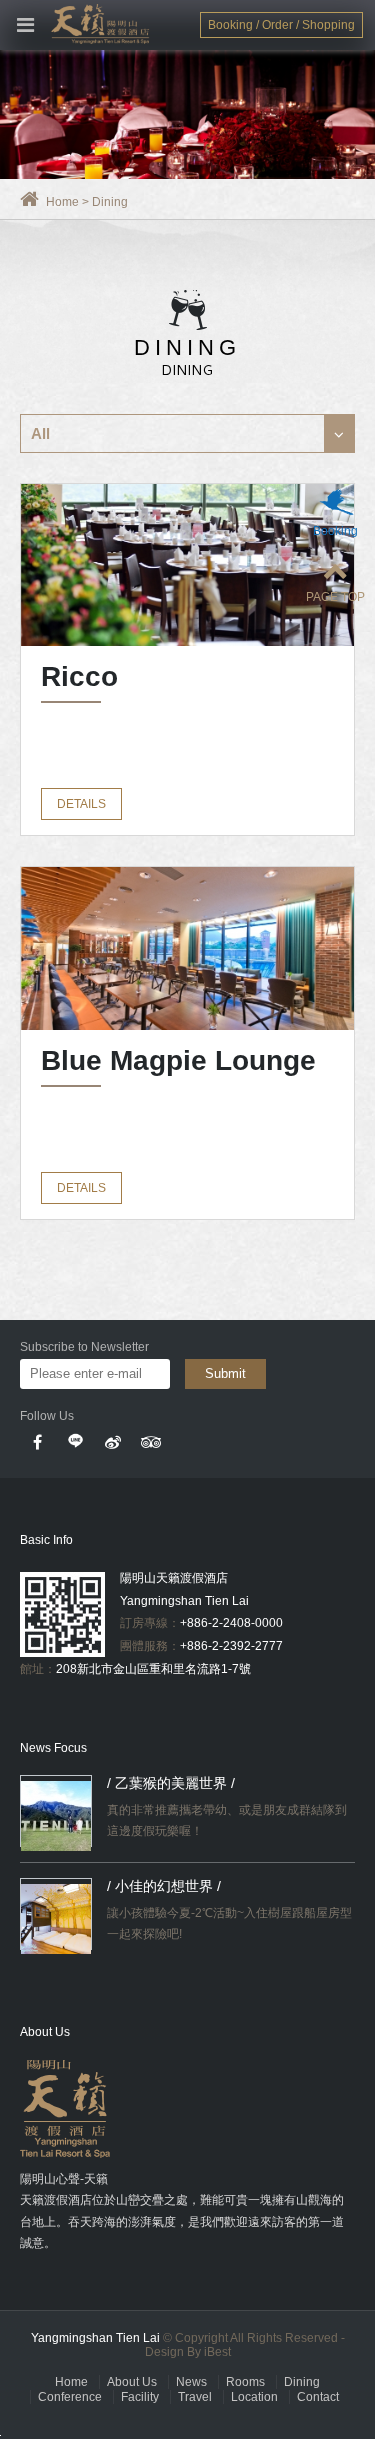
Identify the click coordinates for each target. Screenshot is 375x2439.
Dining (302, 2382)
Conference (70, 2397)
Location (254, 2397)
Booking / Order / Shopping (281, 25)
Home (62, 202)
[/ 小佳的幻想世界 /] (56, 1919)
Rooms (245, 2382)
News (191, 2382)
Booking (335, 531)
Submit (225, 1373)
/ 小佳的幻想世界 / (164, 1886)
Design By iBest (188, 2352)
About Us (132, 2382)
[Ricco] (187, 565)
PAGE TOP (335, 597)
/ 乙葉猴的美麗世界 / (171, 1783)
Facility (140, 2397)
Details (81, 804)
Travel (195, 2397)
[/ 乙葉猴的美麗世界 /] (56, 1816)
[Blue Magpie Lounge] (187, 948)
